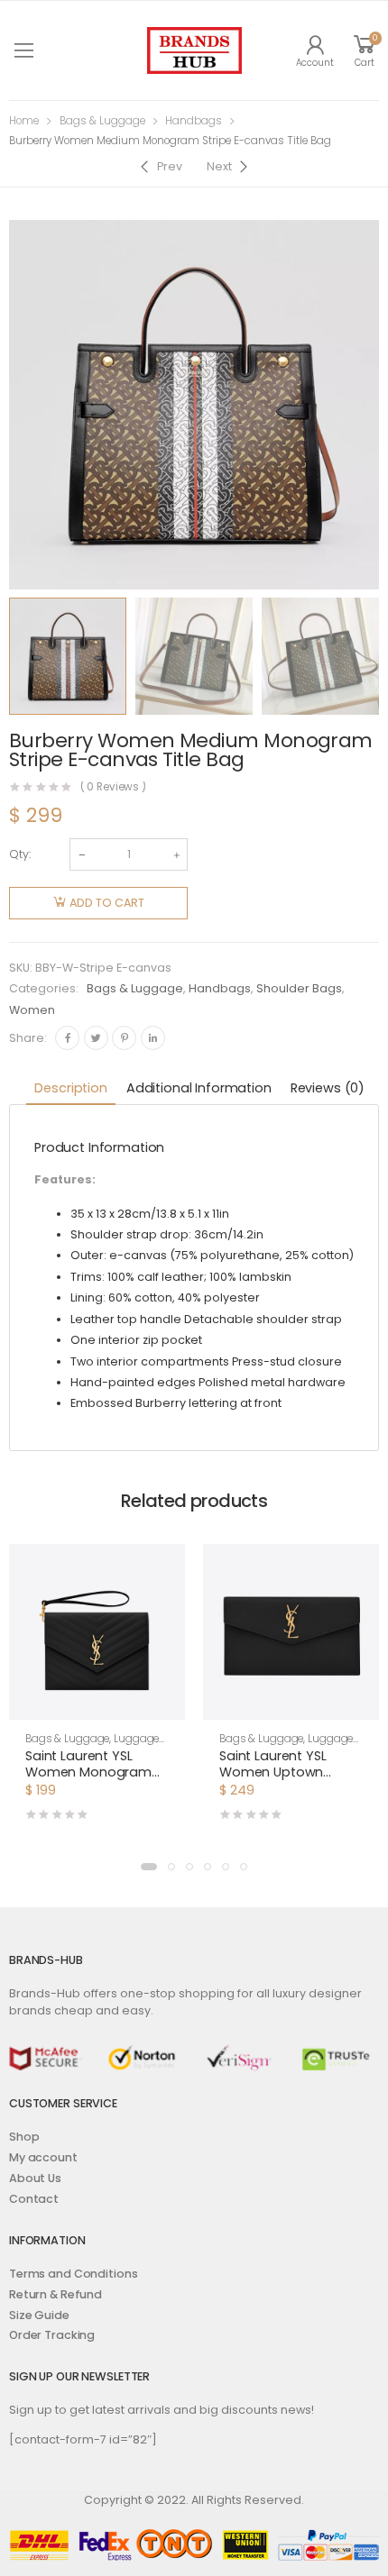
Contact (34, 2199)
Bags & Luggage (102, 121)
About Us (35, 2178)
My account (43, 2157)
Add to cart (107, 903)
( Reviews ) (114, 788)
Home (24, 121)
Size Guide (39, 2315)
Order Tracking (52, 2335)
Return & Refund (55, 2294)
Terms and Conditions (73, 2274)
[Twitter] (96, 1038)
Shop (24, 2137)
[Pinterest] (124, 1038)
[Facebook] (67, 1038)
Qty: (20, 854)
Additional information (199, 1088)
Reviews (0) (328, 1088)
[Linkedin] (153, 1038)
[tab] (70, 1089)
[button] (149, 1867)
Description (70, 1088)
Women (32, 1010)
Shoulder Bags (299, 988)
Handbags (194, 121)
